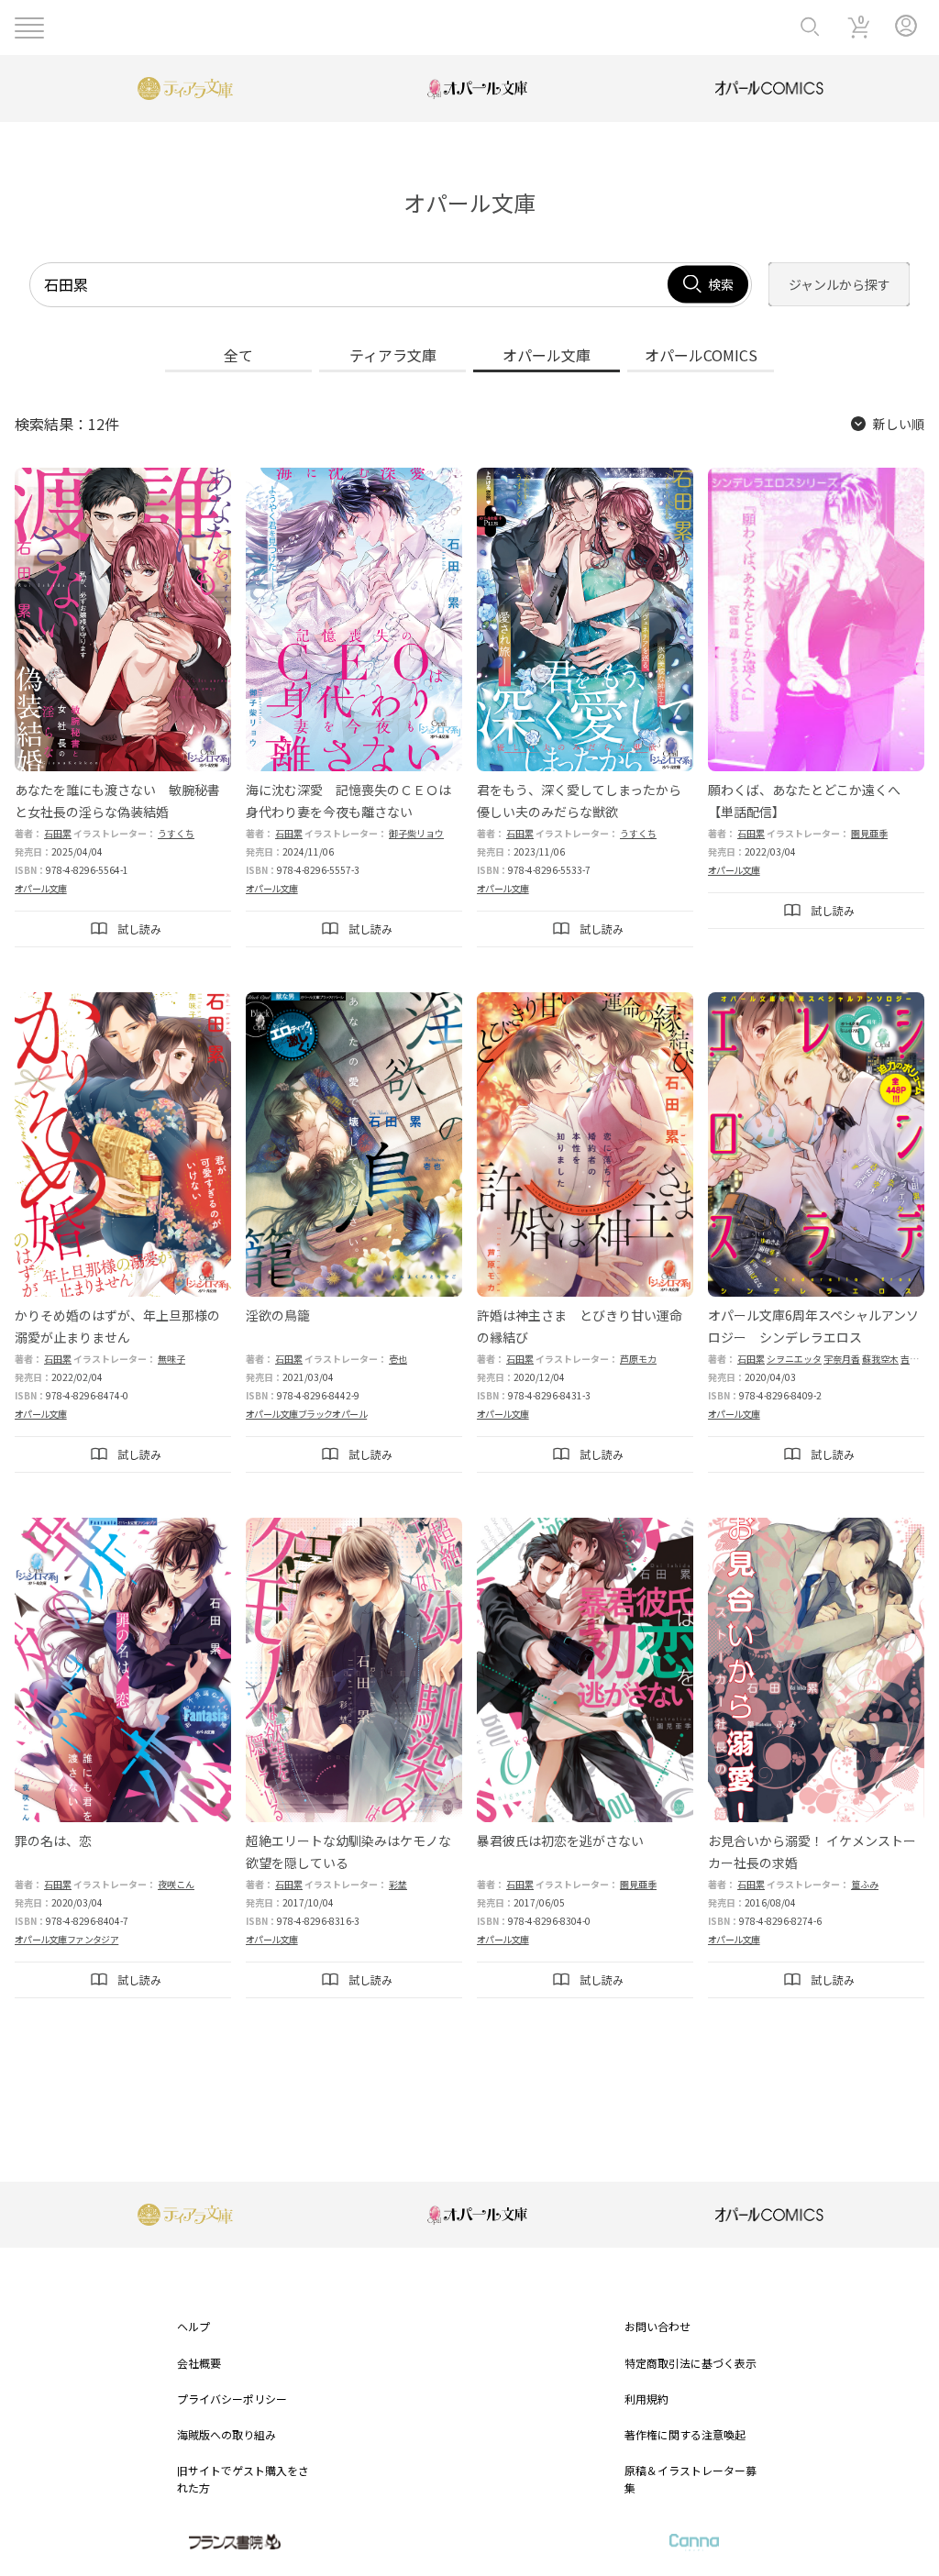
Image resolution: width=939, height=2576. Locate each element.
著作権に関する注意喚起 (685, 2434)
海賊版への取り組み (226, 2434)
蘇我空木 (880, 1359)
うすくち (176, 833)
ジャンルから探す (840, 284)
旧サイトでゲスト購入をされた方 (243, 2479)
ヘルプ (193, 2326)
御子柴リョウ (416, 833)
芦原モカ (638, 1359)
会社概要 (199, 2363)
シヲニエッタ (794, 1359)
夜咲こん (176, 1884)
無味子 (171, 1359)
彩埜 (398, 1884)
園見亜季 (869, 833)
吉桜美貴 (919, 1359)
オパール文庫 (41, 888)
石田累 (58, 833)
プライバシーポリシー (232, 2399)
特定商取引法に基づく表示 (690, 2363)
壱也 (398, 1359)
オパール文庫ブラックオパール (306, 1414)
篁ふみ (865, 1884)
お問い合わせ (657, 2326)
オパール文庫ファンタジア (66, 1939)
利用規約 (646, 2399)
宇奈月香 (842, 1359)
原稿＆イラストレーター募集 (690, 2479)
